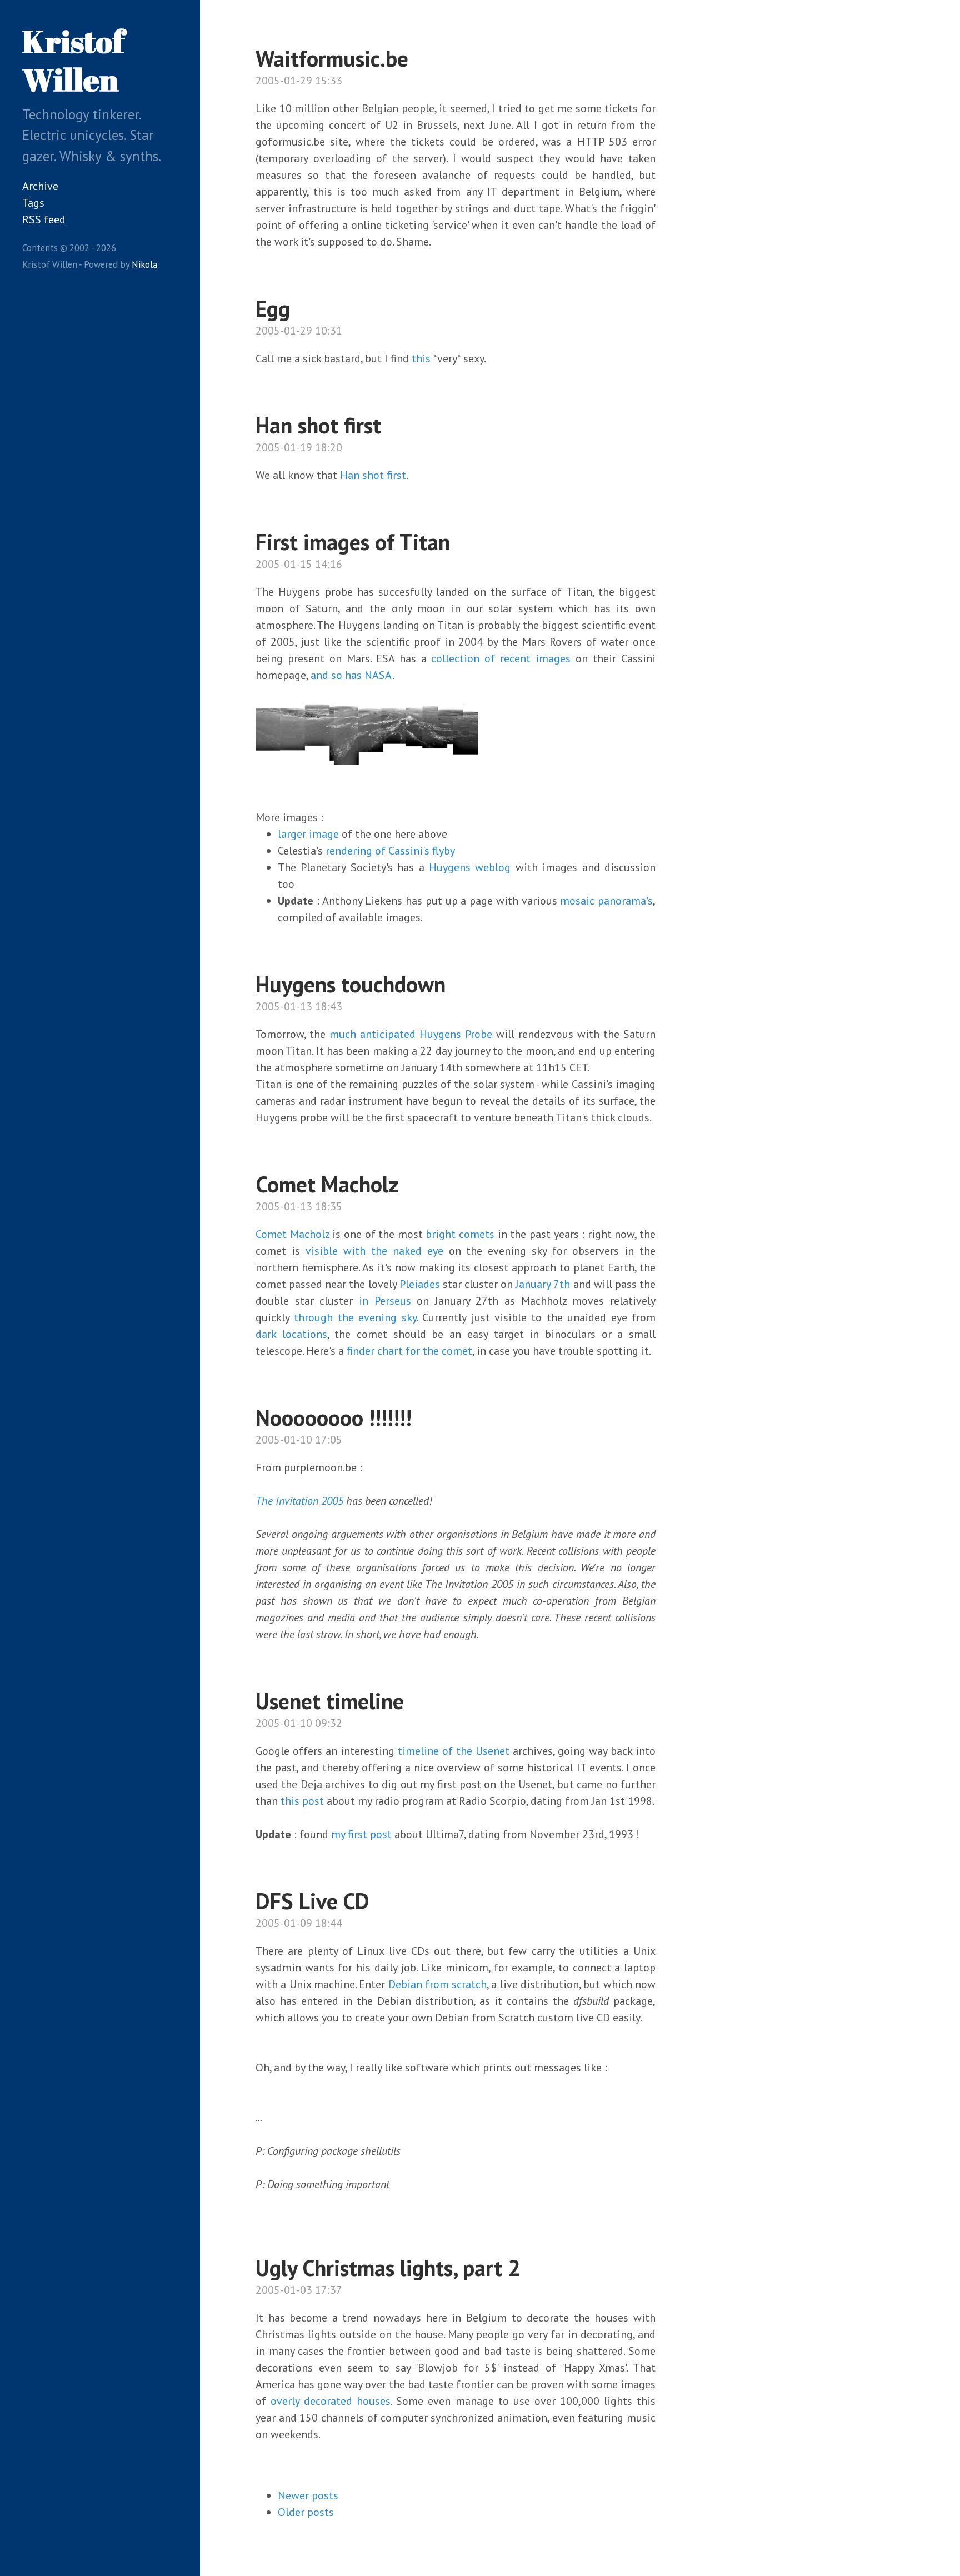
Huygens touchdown (351, 984)
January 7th (543, 1284)
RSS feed (44, 219)
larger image (308, 834)
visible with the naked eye (374, 1251)
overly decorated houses (331, 2401)
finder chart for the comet (409, 1351)
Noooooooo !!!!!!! (334, 1417)
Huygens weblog (470, 867)
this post (301, 1801)
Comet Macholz (327, 1184)
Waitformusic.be (332, 58)
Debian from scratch (438, 1984)
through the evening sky (355, 1317)
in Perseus (385, 1301)
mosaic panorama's (606, 901)
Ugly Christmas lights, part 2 (388, 2268)
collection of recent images (501, 658)
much (343, 1034)
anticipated (388, 1034)
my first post (361, 1834)
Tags (33, 203)
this (421, 358)
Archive (40, 186)
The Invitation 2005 (299, 1501)
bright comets (460, 1234)
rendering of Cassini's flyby (390, 851)
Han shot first (318, 425)
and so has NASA (351, 675)
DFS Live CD (312, 1901)
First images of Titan (353, 542)
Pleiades (420, 1284)
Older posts (306, 2512)
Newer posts (308, 2495)
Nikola (144, 264)
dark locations (291, 1334)
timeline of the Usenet (454, 1751)
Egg (273, 308)
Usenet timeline (330, 1701)
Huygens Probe (456, 1034)
